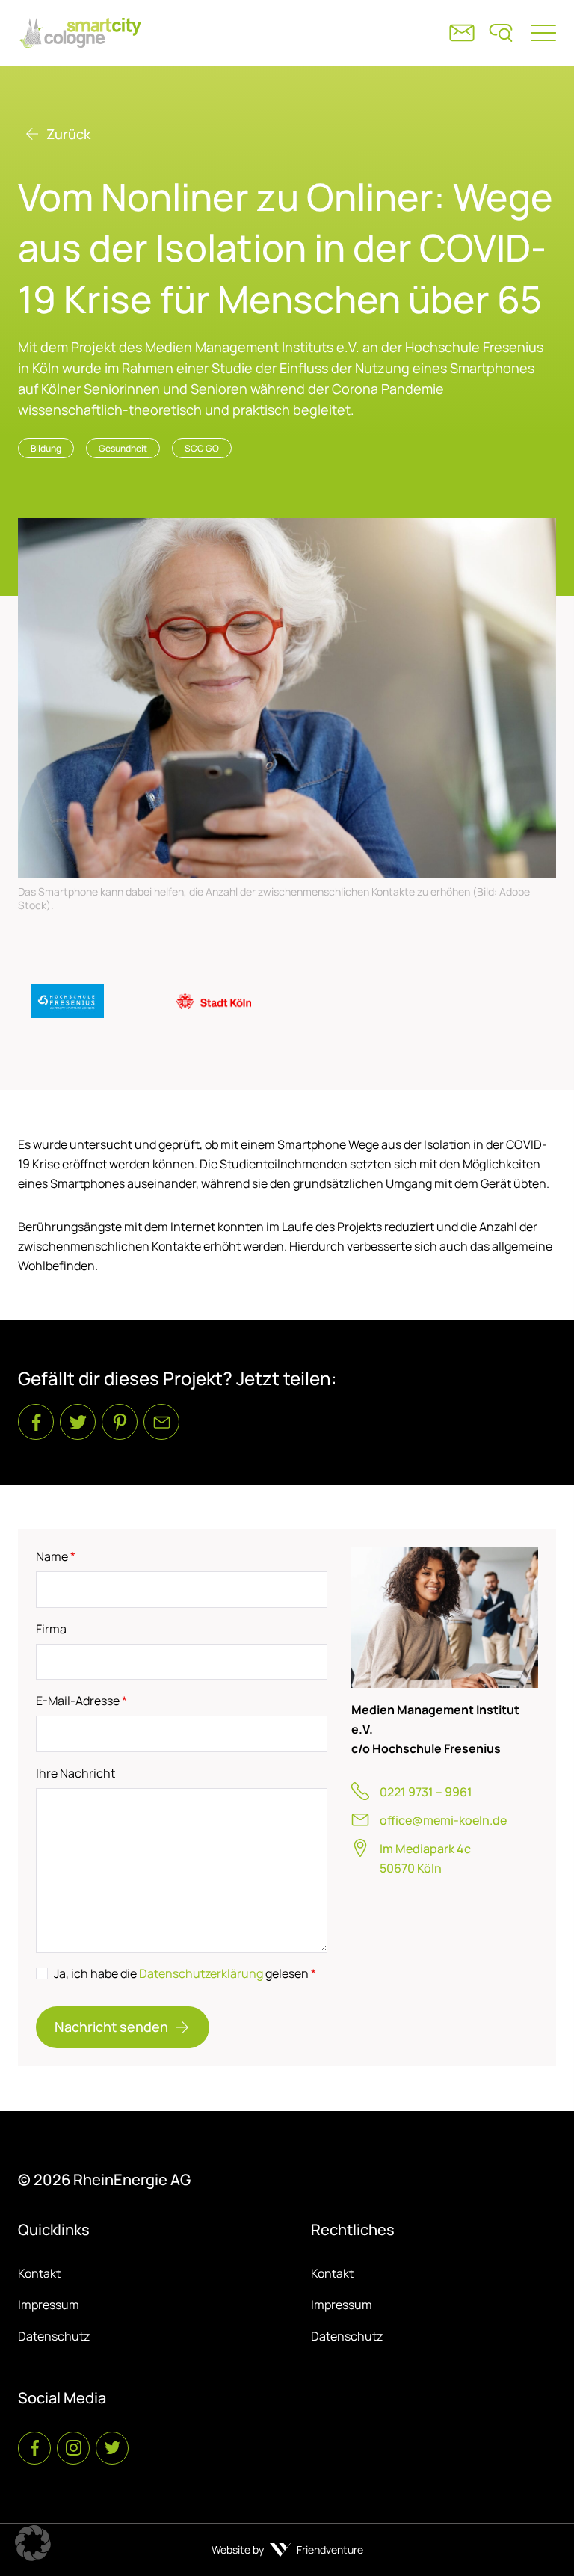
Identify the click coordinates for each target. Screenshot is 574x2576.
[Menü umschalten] (543, 33)
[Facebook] (36, 1422)
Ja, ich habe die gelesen (185, 1973)
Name (56, 1556)
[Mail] (161, 1422)
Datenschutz (54, 2336)
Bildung (46, 448)
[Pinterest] (120, 1422)
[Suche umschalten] (501, 33)
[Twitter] (78, 1422)
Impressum (49, 2305)
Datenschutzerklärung (201, 1973)
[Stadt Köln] (214, 1001)
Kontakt (39, 2273)
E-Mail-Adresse (81, 1701)
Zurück (68, 134)
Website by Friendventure (287, 2549)
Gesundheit (123, 448)
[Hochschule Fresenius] (67, 1001)
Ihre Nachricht (75, 1773)
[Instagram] (73, 2448)
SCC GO (202, 448)
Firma (51, 1629)
